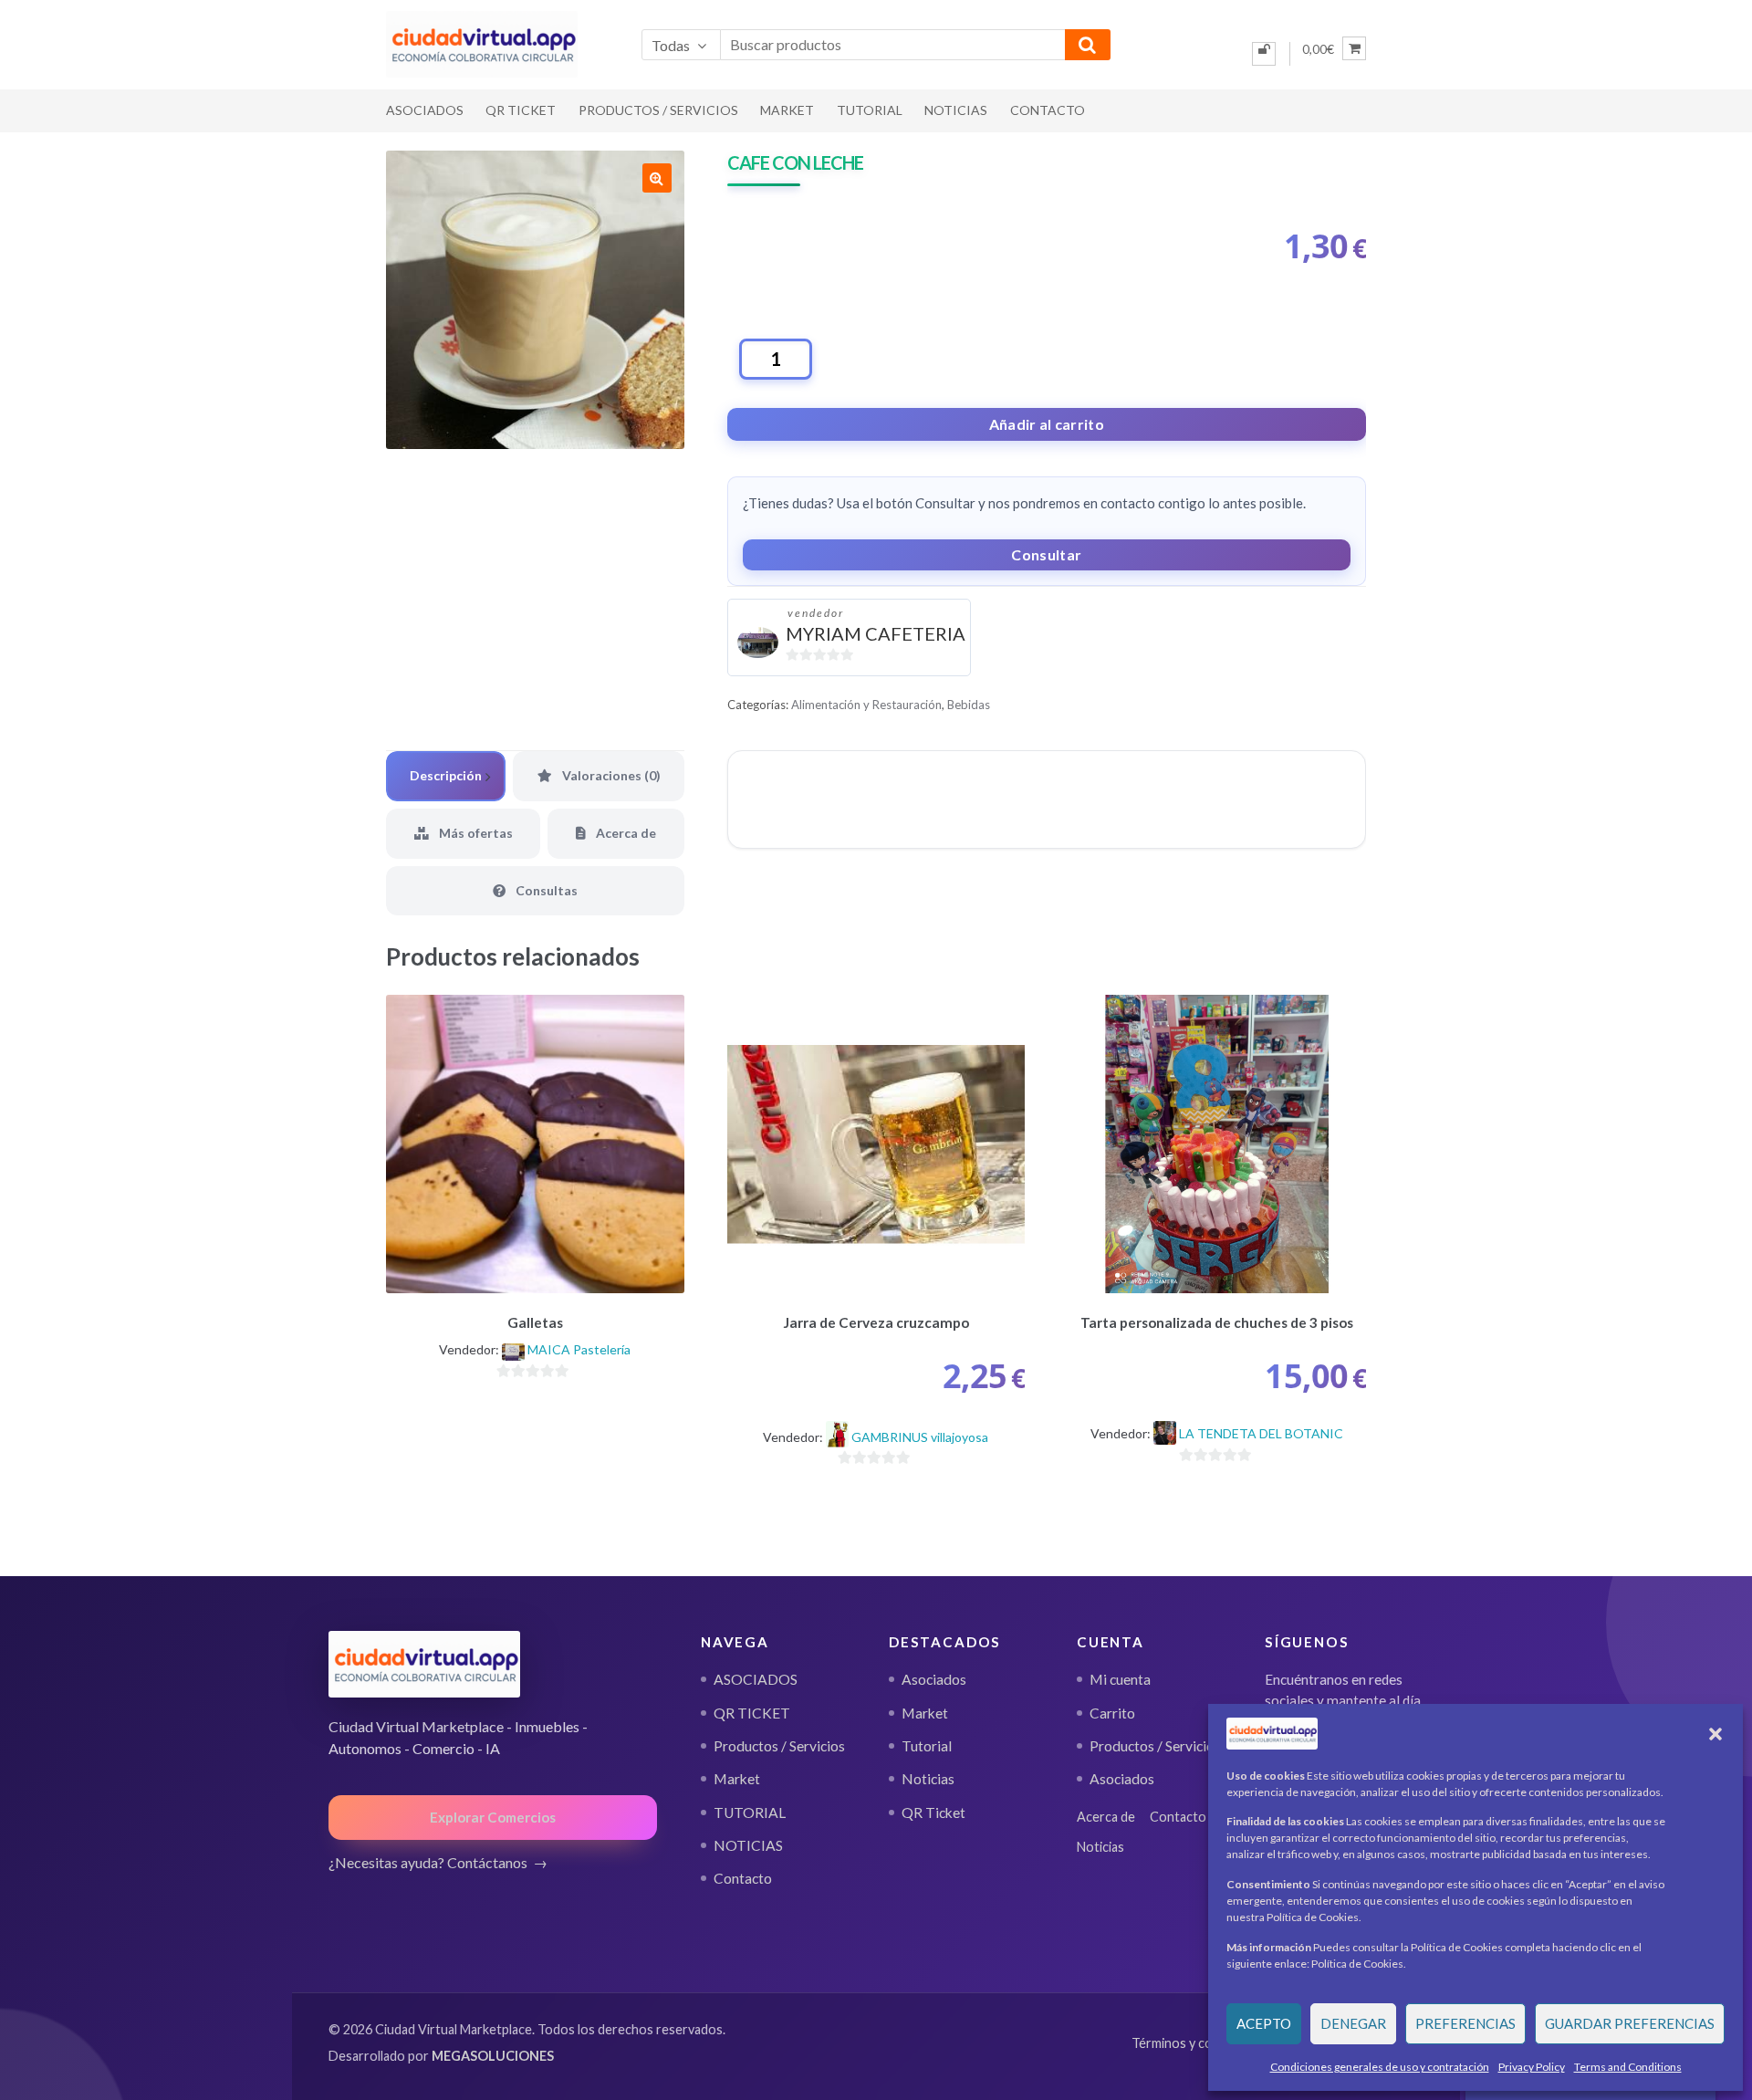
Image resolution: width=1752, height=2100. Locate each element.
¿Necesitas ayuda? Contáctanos (428, 1862)
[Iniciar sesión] (1264, 54)
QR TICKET (521, 110)
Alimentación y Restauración (866, 705)
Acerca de (1106, 1817)
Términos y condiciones (1200, 2043)
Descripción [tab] (446, 775)
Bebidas (969, 705)
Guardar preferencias (1630, 2023)
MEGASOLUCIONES (493, 2056)
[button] (1715, 1734)
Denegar (1353, 2023)
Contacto (1048, 110)
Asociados (934, 1679)
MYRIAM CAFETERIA (876, 633)
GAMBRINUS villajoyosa (920, 1437)
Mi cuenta (1120, 1679)
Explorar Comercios (493, 1817)
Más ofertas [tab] (474, 833)
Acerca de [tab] (625, 833)
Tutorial (927, 1746)
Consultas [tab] (545, 890)
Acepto (1264, 2023)
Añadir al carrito (1047, 424)
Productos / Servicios (658, 110)
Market (787, 110)
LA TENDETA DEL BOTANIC (1261, 1433)
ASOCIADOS (425, 110)
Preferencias (1465, 2023)
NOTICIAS (956, 110)
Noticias (928, 1779)
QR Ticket (933, 1813)
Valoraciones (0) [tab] (610, 775)
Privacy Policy (1532, 2067)
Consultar (1046, 554)
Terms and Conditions (1628, 2067)
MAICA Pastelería (579, 1349)
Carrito (1112, 1713)
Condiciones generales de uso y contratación (1380, 2067)
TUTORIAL (870, 110)
